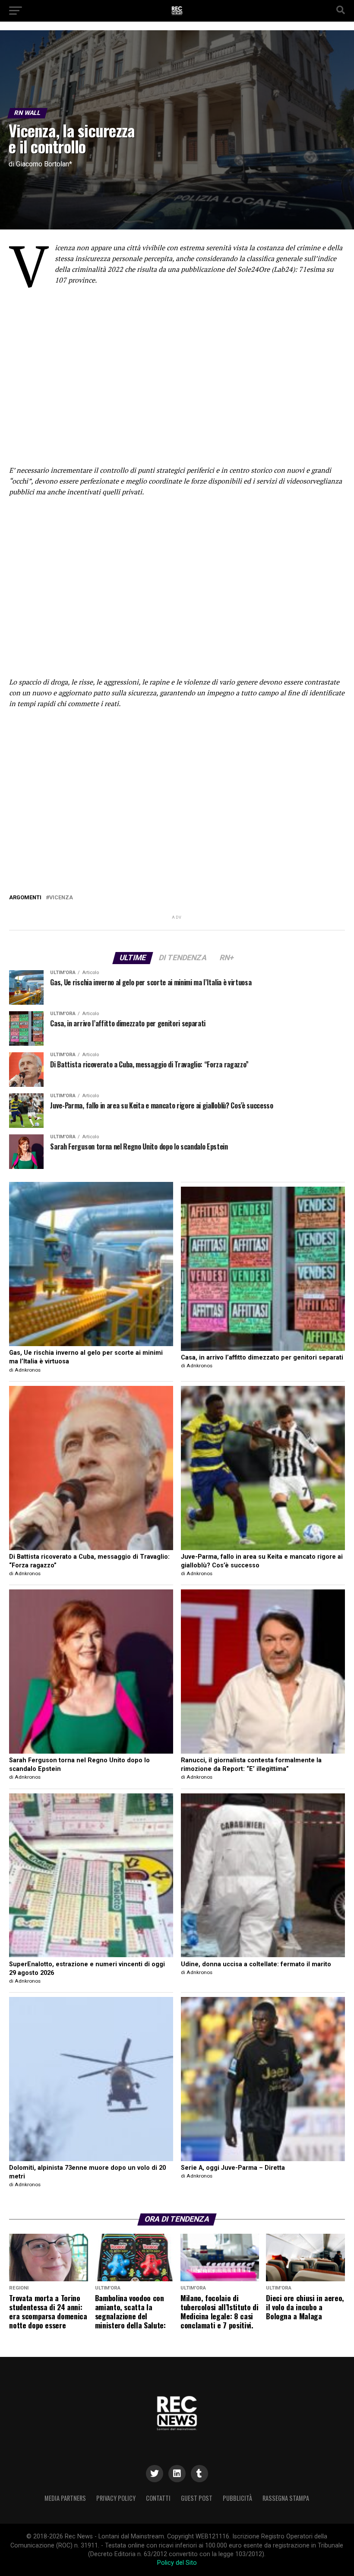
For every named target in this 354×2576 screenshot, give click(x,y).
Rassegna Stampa (286, 2498)
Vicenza (61, 898)
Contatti (158, 2498)
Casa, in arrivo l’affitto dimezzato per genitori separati (262, 1358)
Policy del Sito (177, 2563)
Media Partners (65, 2498)
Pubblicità (237, 2498)
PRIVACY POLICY (116, 2498)
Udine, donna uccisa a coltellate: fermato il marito (256, 1964)
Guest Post (197, 2498)
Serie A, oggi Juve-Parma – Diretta (233, 2168)
